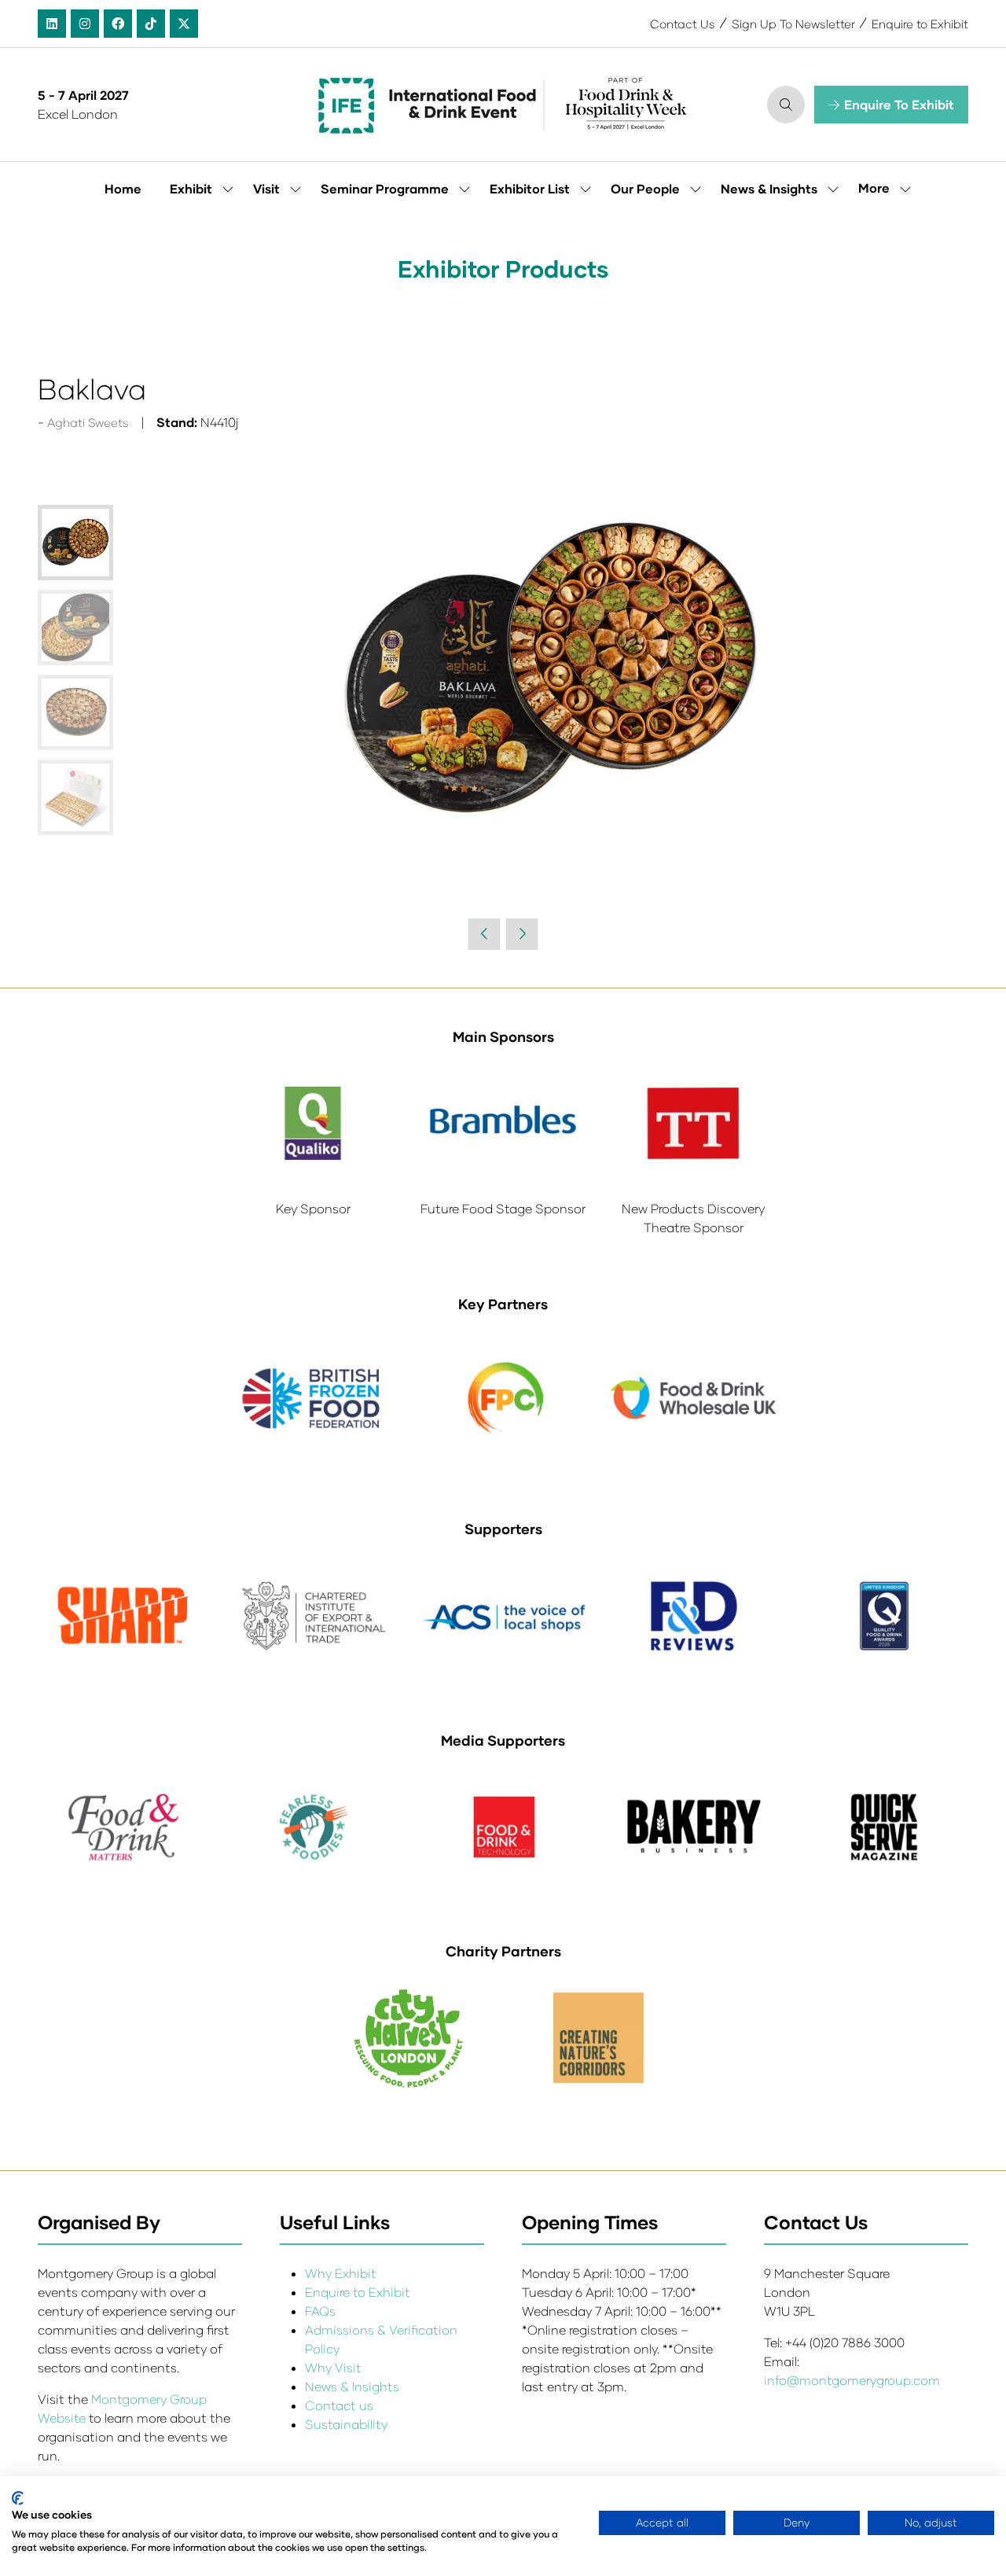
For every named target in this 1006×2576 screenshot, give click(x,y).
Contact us (339, 2405)
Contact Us (683, 24)
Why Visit (333, 2367)
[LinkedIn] (52, 24)
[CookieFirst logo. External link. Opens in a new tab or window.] (18, 2498)
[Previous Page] (484, 934)
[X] (184, 24)
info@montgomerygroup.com (852, 2380)
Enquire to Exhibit (920, 24)
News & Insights (769, 188)
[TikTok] (151, 24)
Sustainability (346, 2424)
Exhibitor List (530, 188)
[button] (786, 105)
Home (123, 188)
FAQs (320, 2311)
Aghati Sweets (88, 422)
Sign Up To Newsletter (793, 24)
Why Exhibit (341, 2273)
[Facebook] (118, 24)
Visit (266, 188)
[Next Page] (522, 934)
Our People (645, 188)
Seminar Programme (385, 188)
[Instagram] (85, 24)
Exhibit (191, 188)
